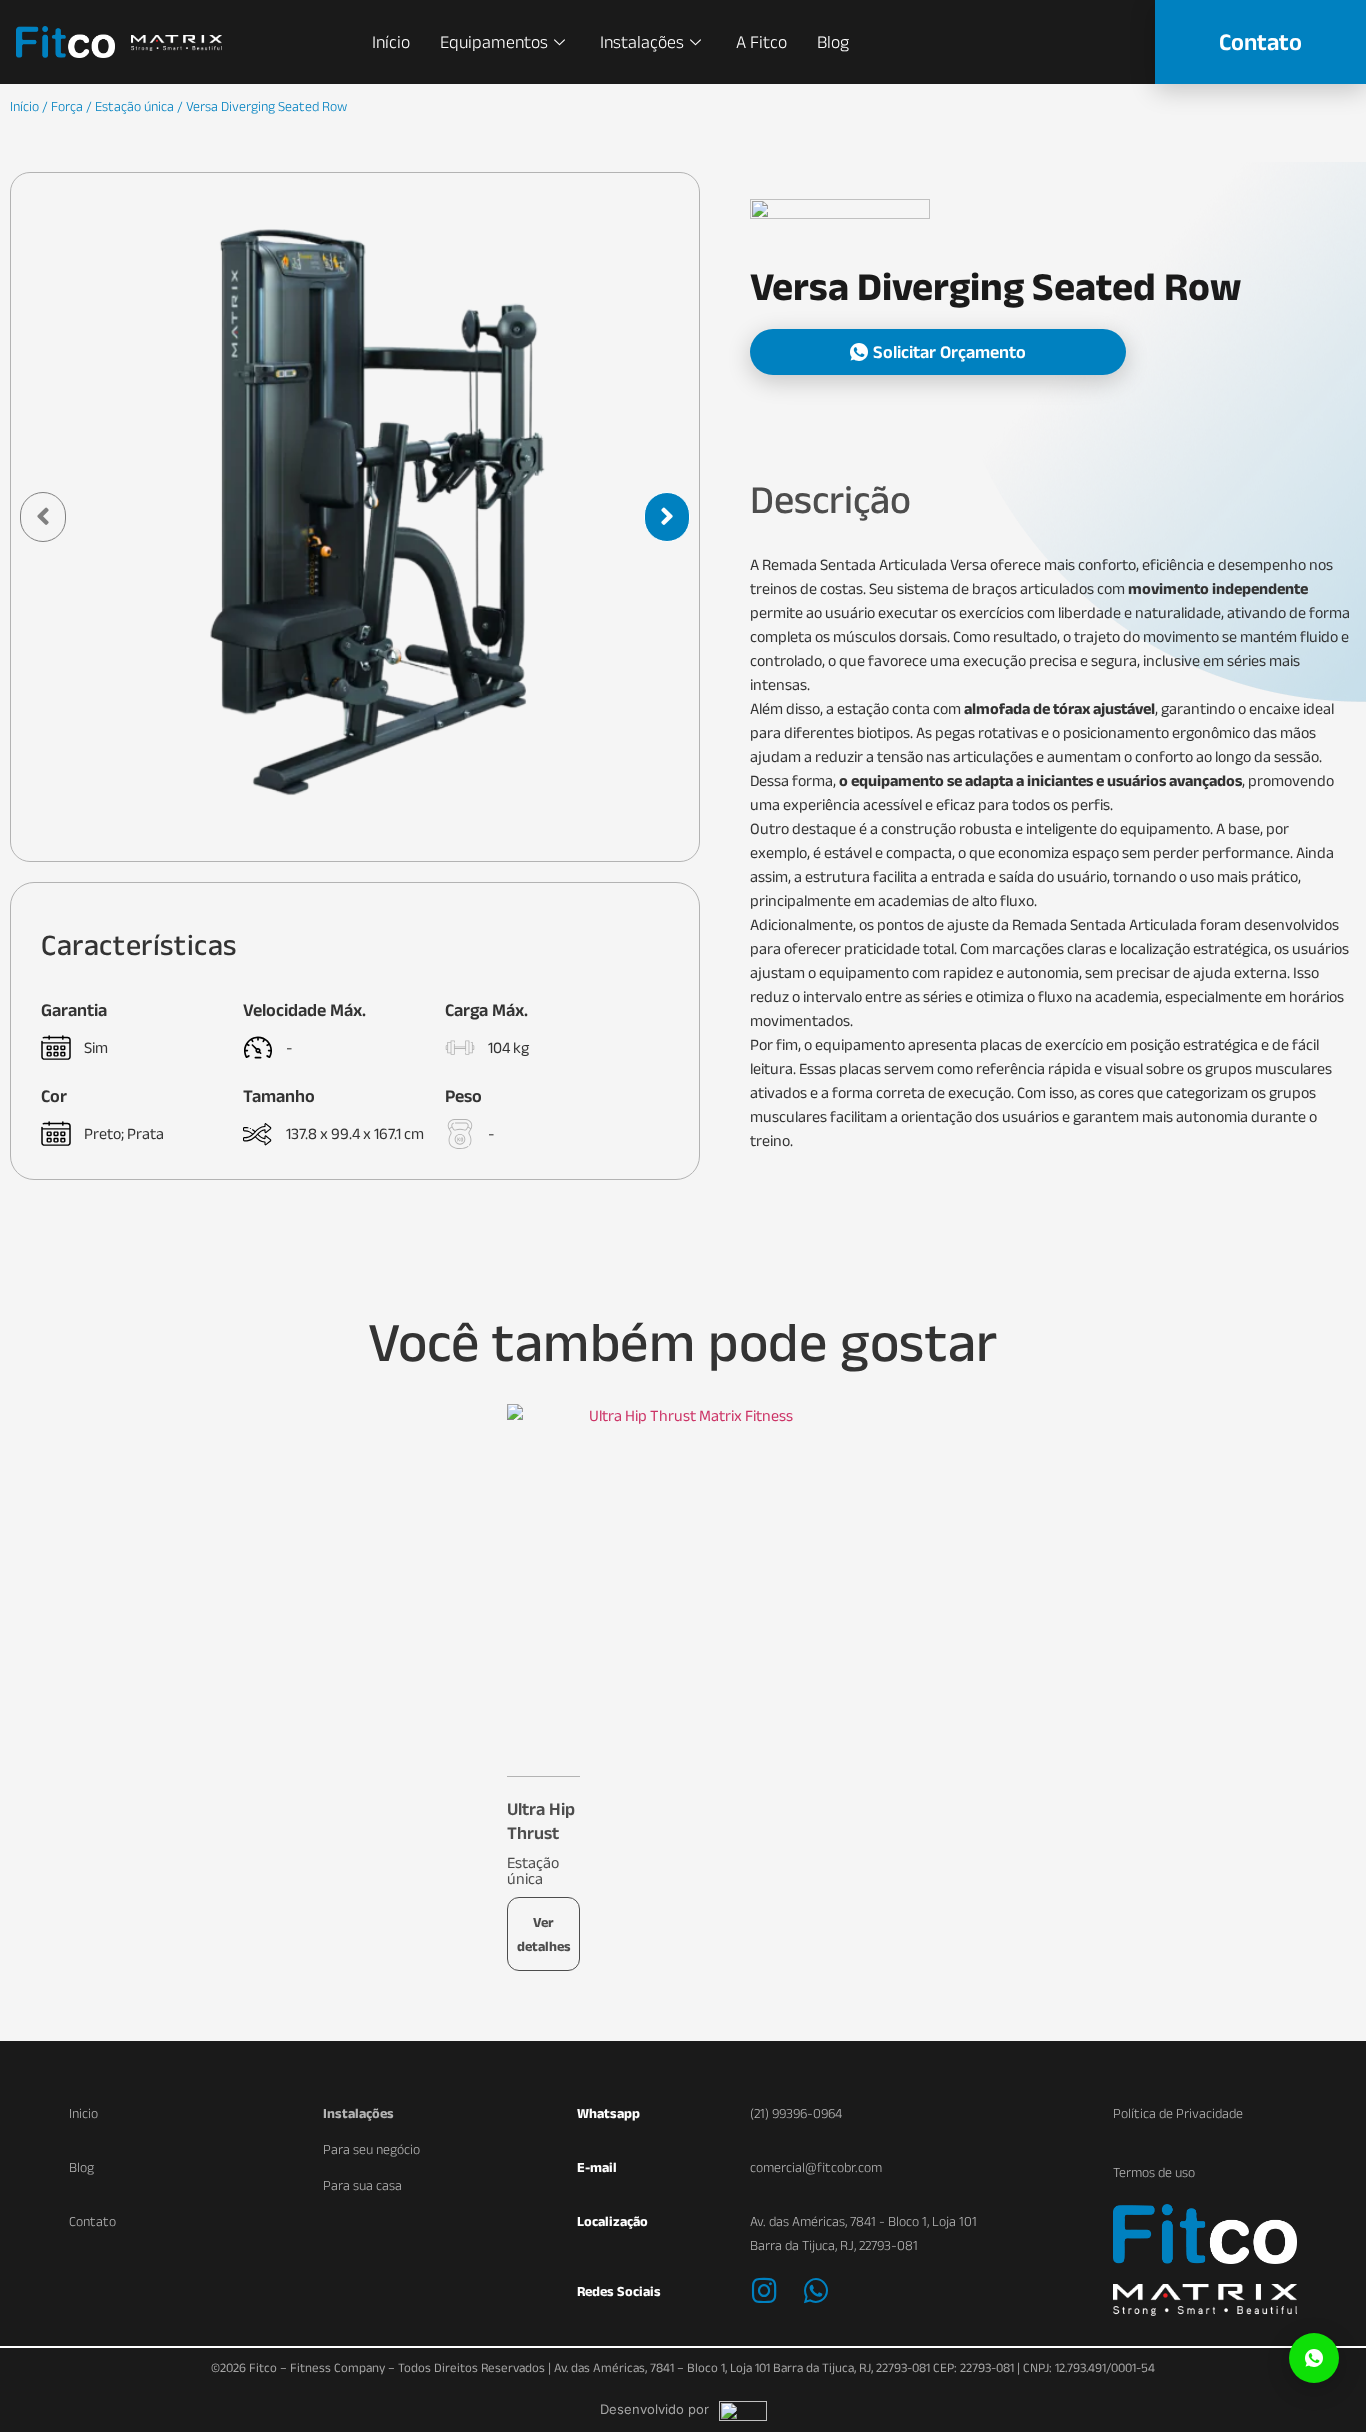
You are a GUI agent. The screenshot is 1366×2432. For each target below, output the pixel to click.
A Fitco (761, 42)
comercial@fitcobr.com (816, 2167)
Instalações (642, 42)
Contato (92, 2221)
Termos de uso (1154, 2172)
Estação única (134, 106)
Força (67, 106)
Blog (833, 42)
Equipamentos (494, 42)
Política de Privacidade (1178, 2113)
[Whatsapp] (817, 2291)
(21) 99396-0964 (796, 2113)
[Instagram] (765, 2291)
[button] (938, 352)
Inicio (83, 2113)
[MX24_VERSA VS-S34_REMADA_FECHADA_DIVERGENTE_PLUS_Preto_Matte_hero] (355, 517)
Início (391, 42)
